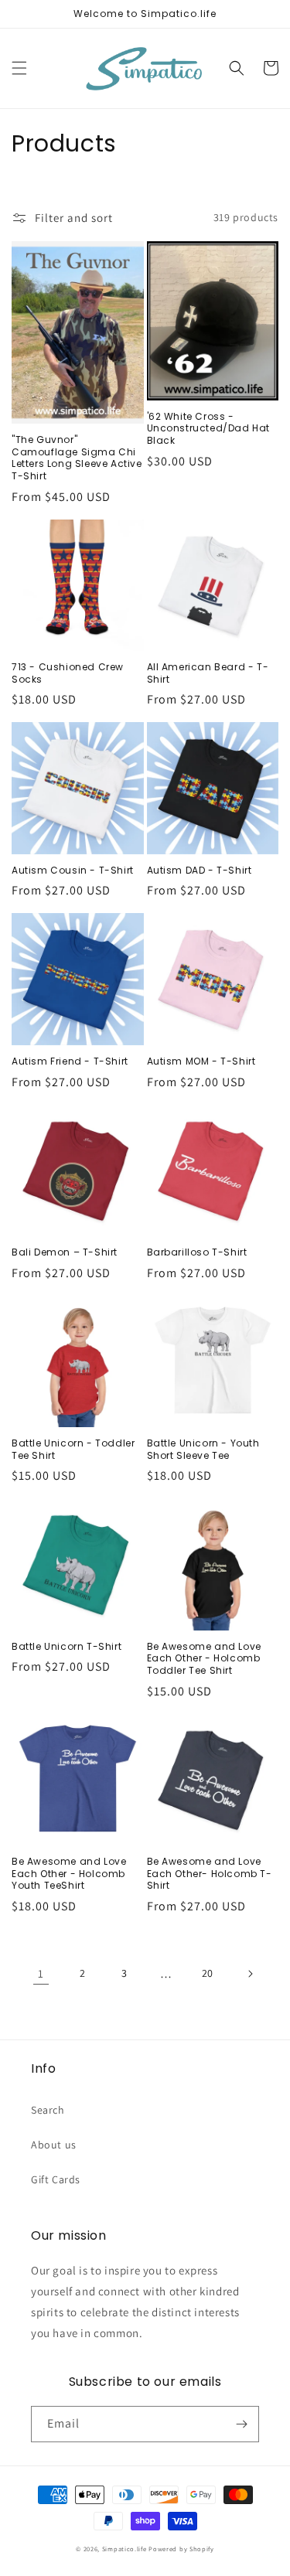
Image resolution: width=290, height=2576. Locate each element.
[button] (19, 68)
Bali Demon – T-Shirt (65, 1252)
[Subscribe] (241, 2424)
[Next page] (250, 1974)
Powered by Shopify (181, 2549)
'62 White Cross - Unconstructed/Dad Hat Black (209, 429)
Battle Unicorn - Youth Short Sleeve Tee (203, 1449)
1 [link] (41, 1973)
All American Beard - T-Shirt (208, 673)
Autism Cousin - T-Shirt (73, 871)
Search (48, 2110)
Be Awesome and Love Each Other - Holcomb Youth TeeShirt (69, 1874)
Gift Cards (56, 2179)
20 (208, 1973)
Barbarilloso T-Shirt (197, 1252)
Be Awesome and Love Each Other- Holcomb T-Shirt (210, 1874)
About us (54, 2145)
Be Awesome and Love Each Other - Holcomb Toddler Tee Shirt (204, 1659)
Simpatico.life (125, 2549)
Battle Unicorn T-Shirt (67, 1647)
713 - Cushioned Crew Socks (68, 673)
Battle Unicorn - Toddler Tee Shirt (73, 1449)
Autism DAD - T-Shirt (200, 871)
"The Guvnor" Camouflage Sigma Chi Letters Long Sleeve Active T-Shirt (77, 458)
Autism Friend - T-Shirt (70, 1061)
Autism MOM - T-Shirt (201, 1061)
